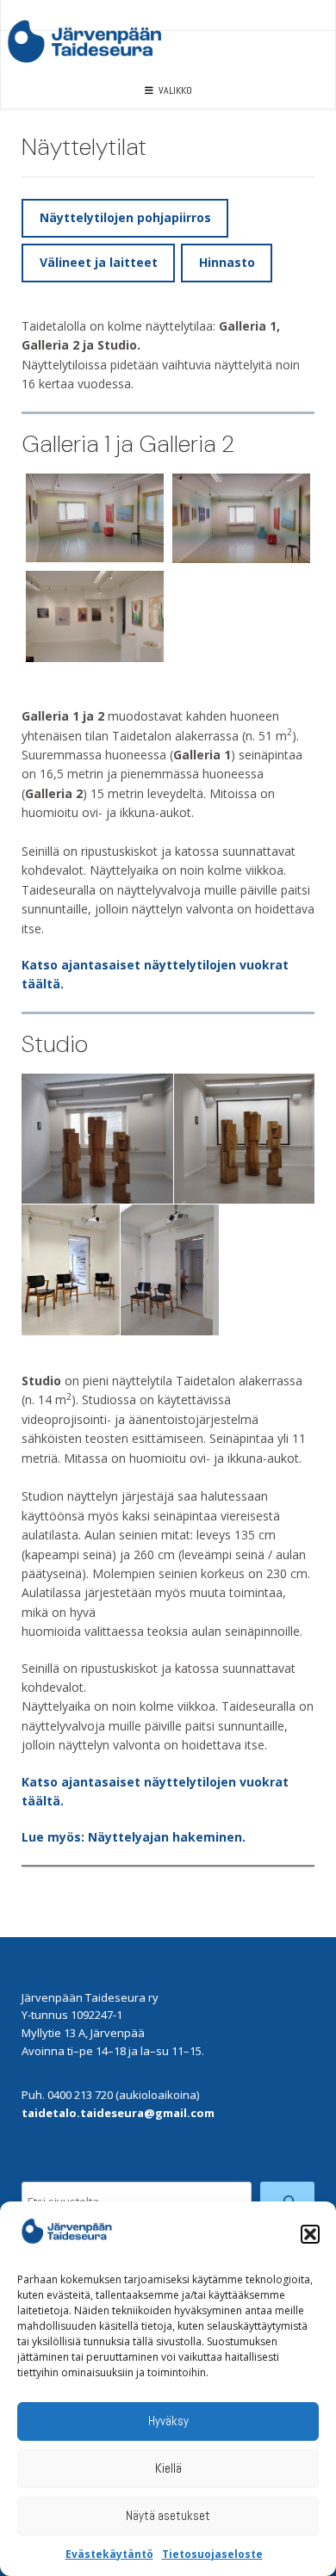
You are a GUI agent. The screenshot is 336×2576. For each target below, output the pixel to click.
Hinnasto (227, 262)
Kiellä (168, 2468)
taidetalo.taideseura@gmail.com (118, 2113)
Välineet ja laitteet (99, 262)
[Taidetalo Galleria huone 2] (95, 518)
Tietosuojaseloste (212, 2554)
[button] (310, 2234)
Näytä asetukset (168, 2515)
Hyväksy (168, 2421)
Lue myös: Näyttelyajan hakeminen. (134, 1837)
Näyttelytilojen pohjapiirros (125, 217)
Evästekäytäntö (109, 2554)
